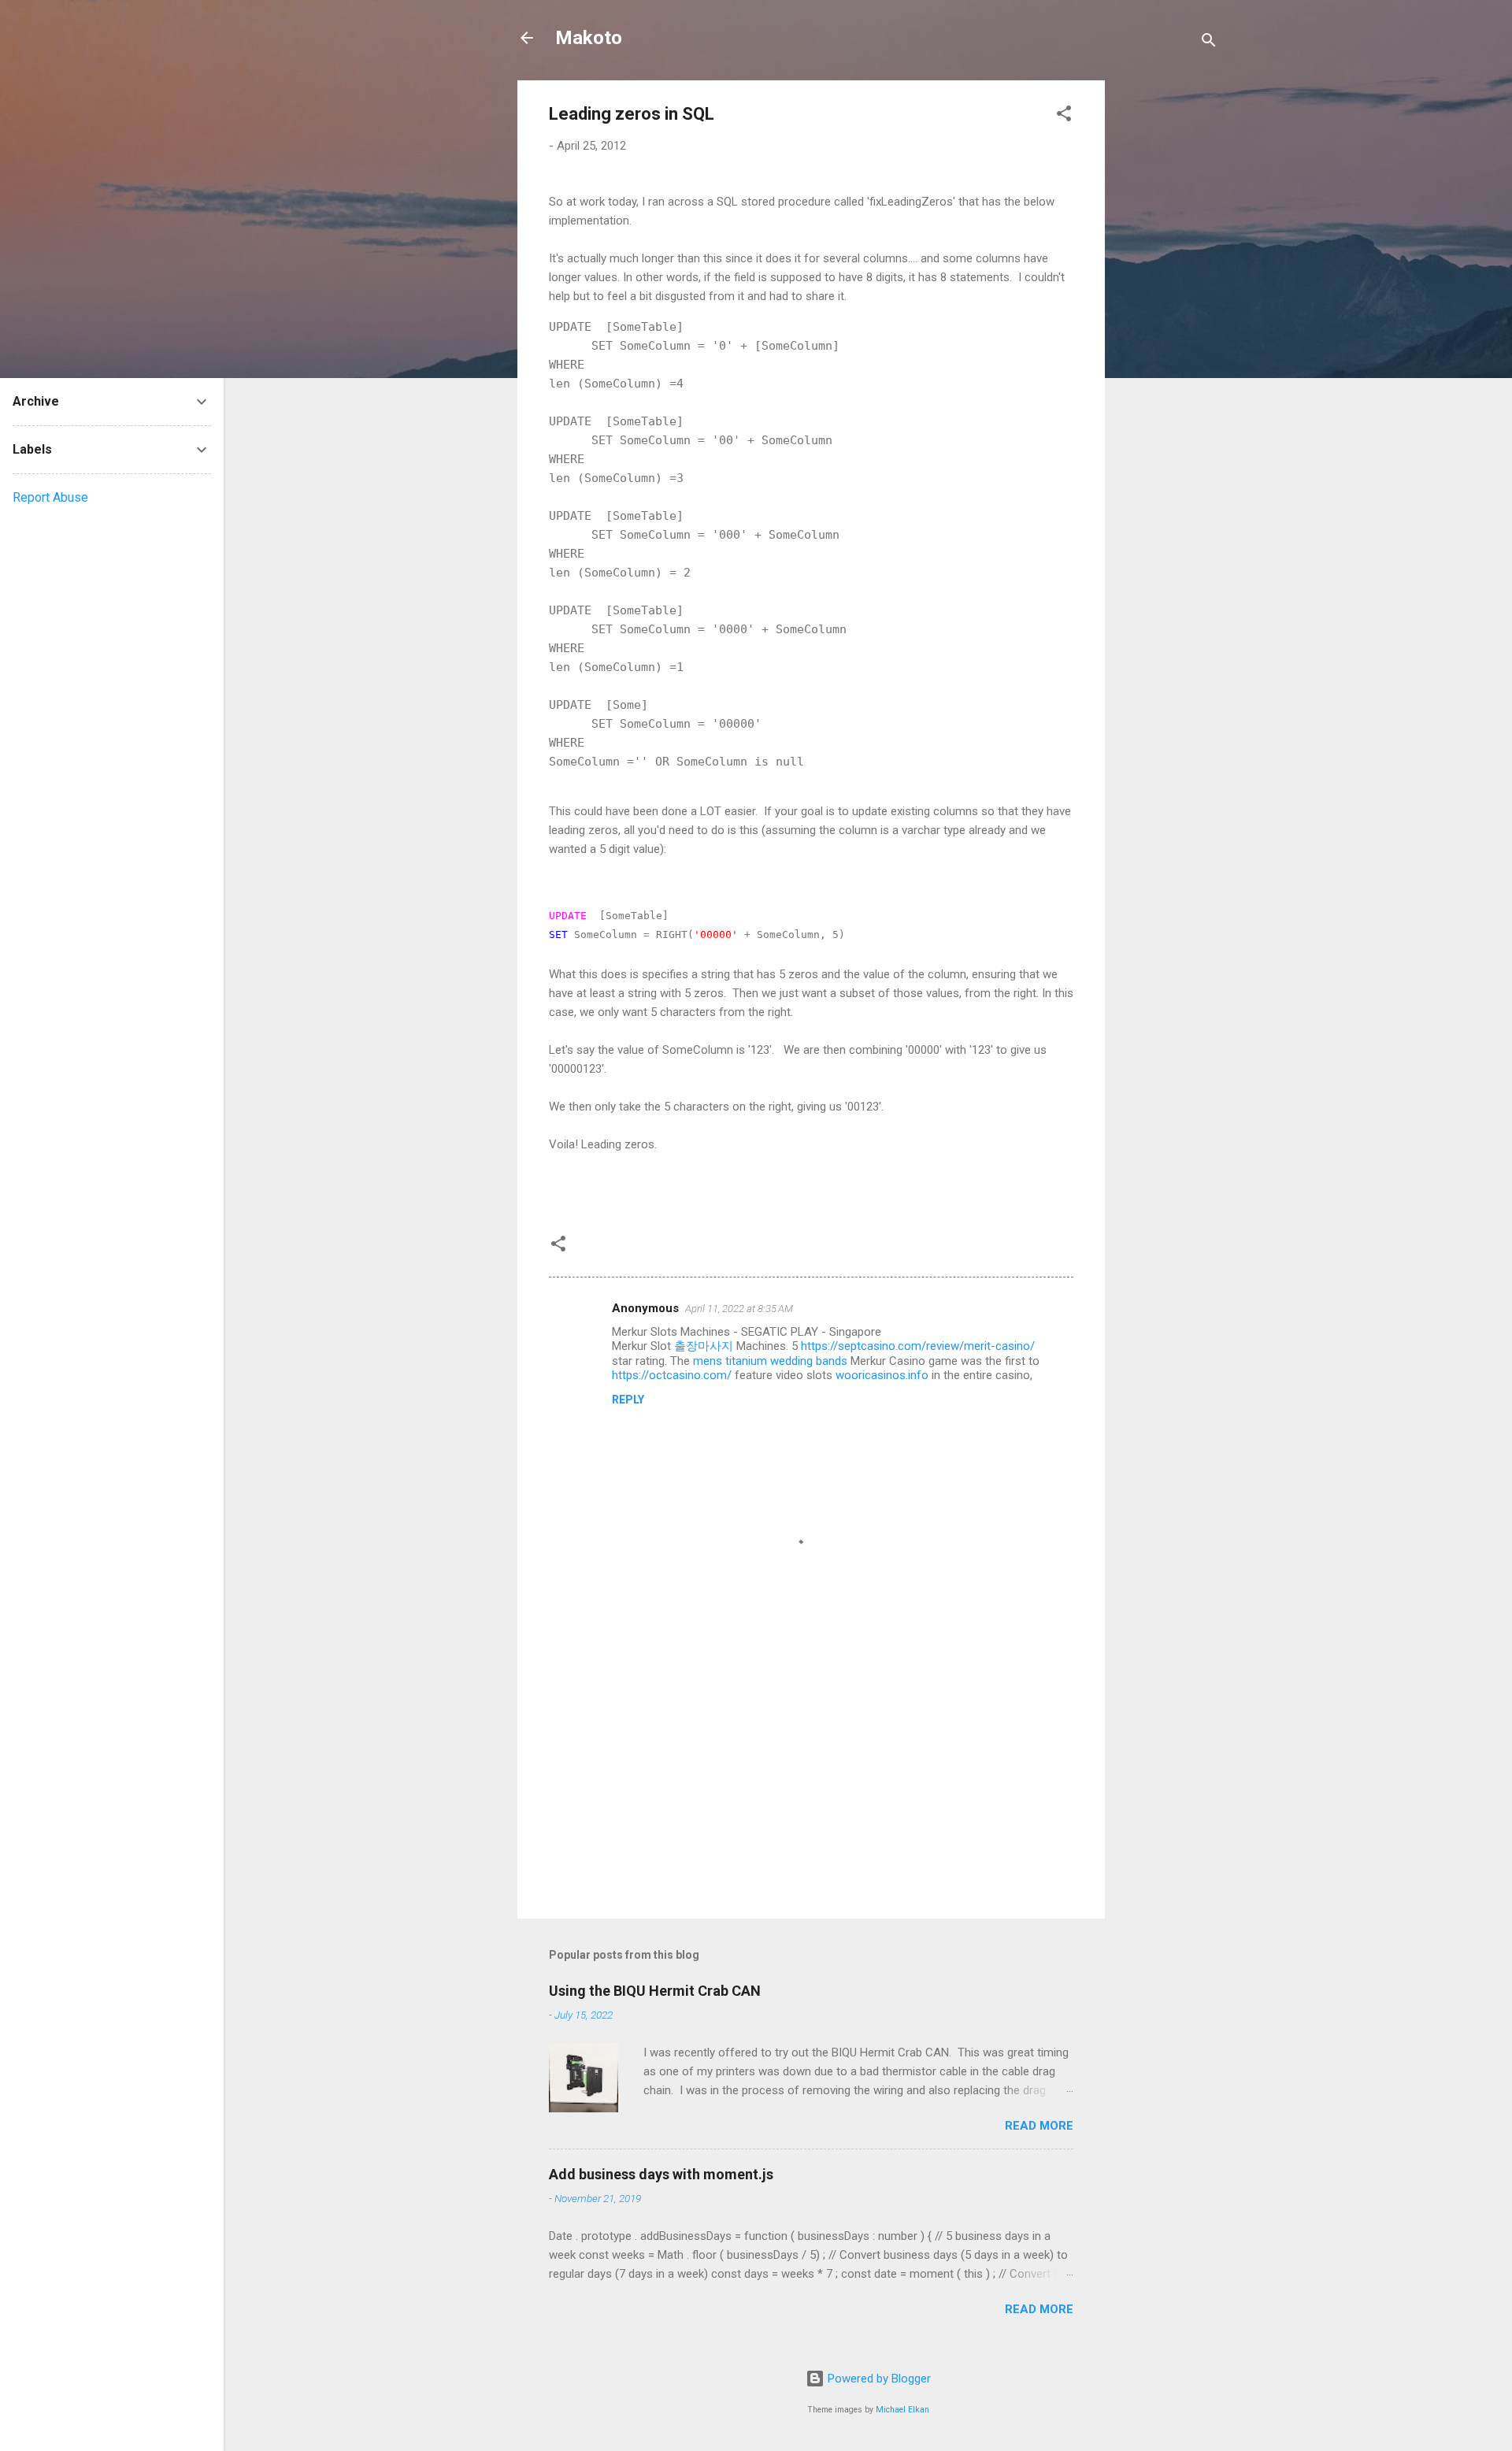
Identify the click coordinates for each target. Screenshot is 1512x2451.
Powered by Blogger (878, 2379)
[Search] (1209, 43)
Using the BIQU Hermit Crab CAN (655, 1991)
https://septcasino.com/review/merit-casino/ (918, 1346)
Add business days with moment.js (661, 2174)
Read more (1039, 2126)
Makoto (589, 38)
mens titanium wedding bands (770, 1361)
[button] (1064, 116)
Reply (628, 1400)
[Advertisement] (1168, 317)
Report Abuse (50, 497)
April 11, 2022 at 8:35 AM (739, 1309)
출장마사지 (704, 1346)
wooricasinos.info (882, 1375)
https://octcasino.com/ (672, 1375)
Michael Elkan (902, 2410)
